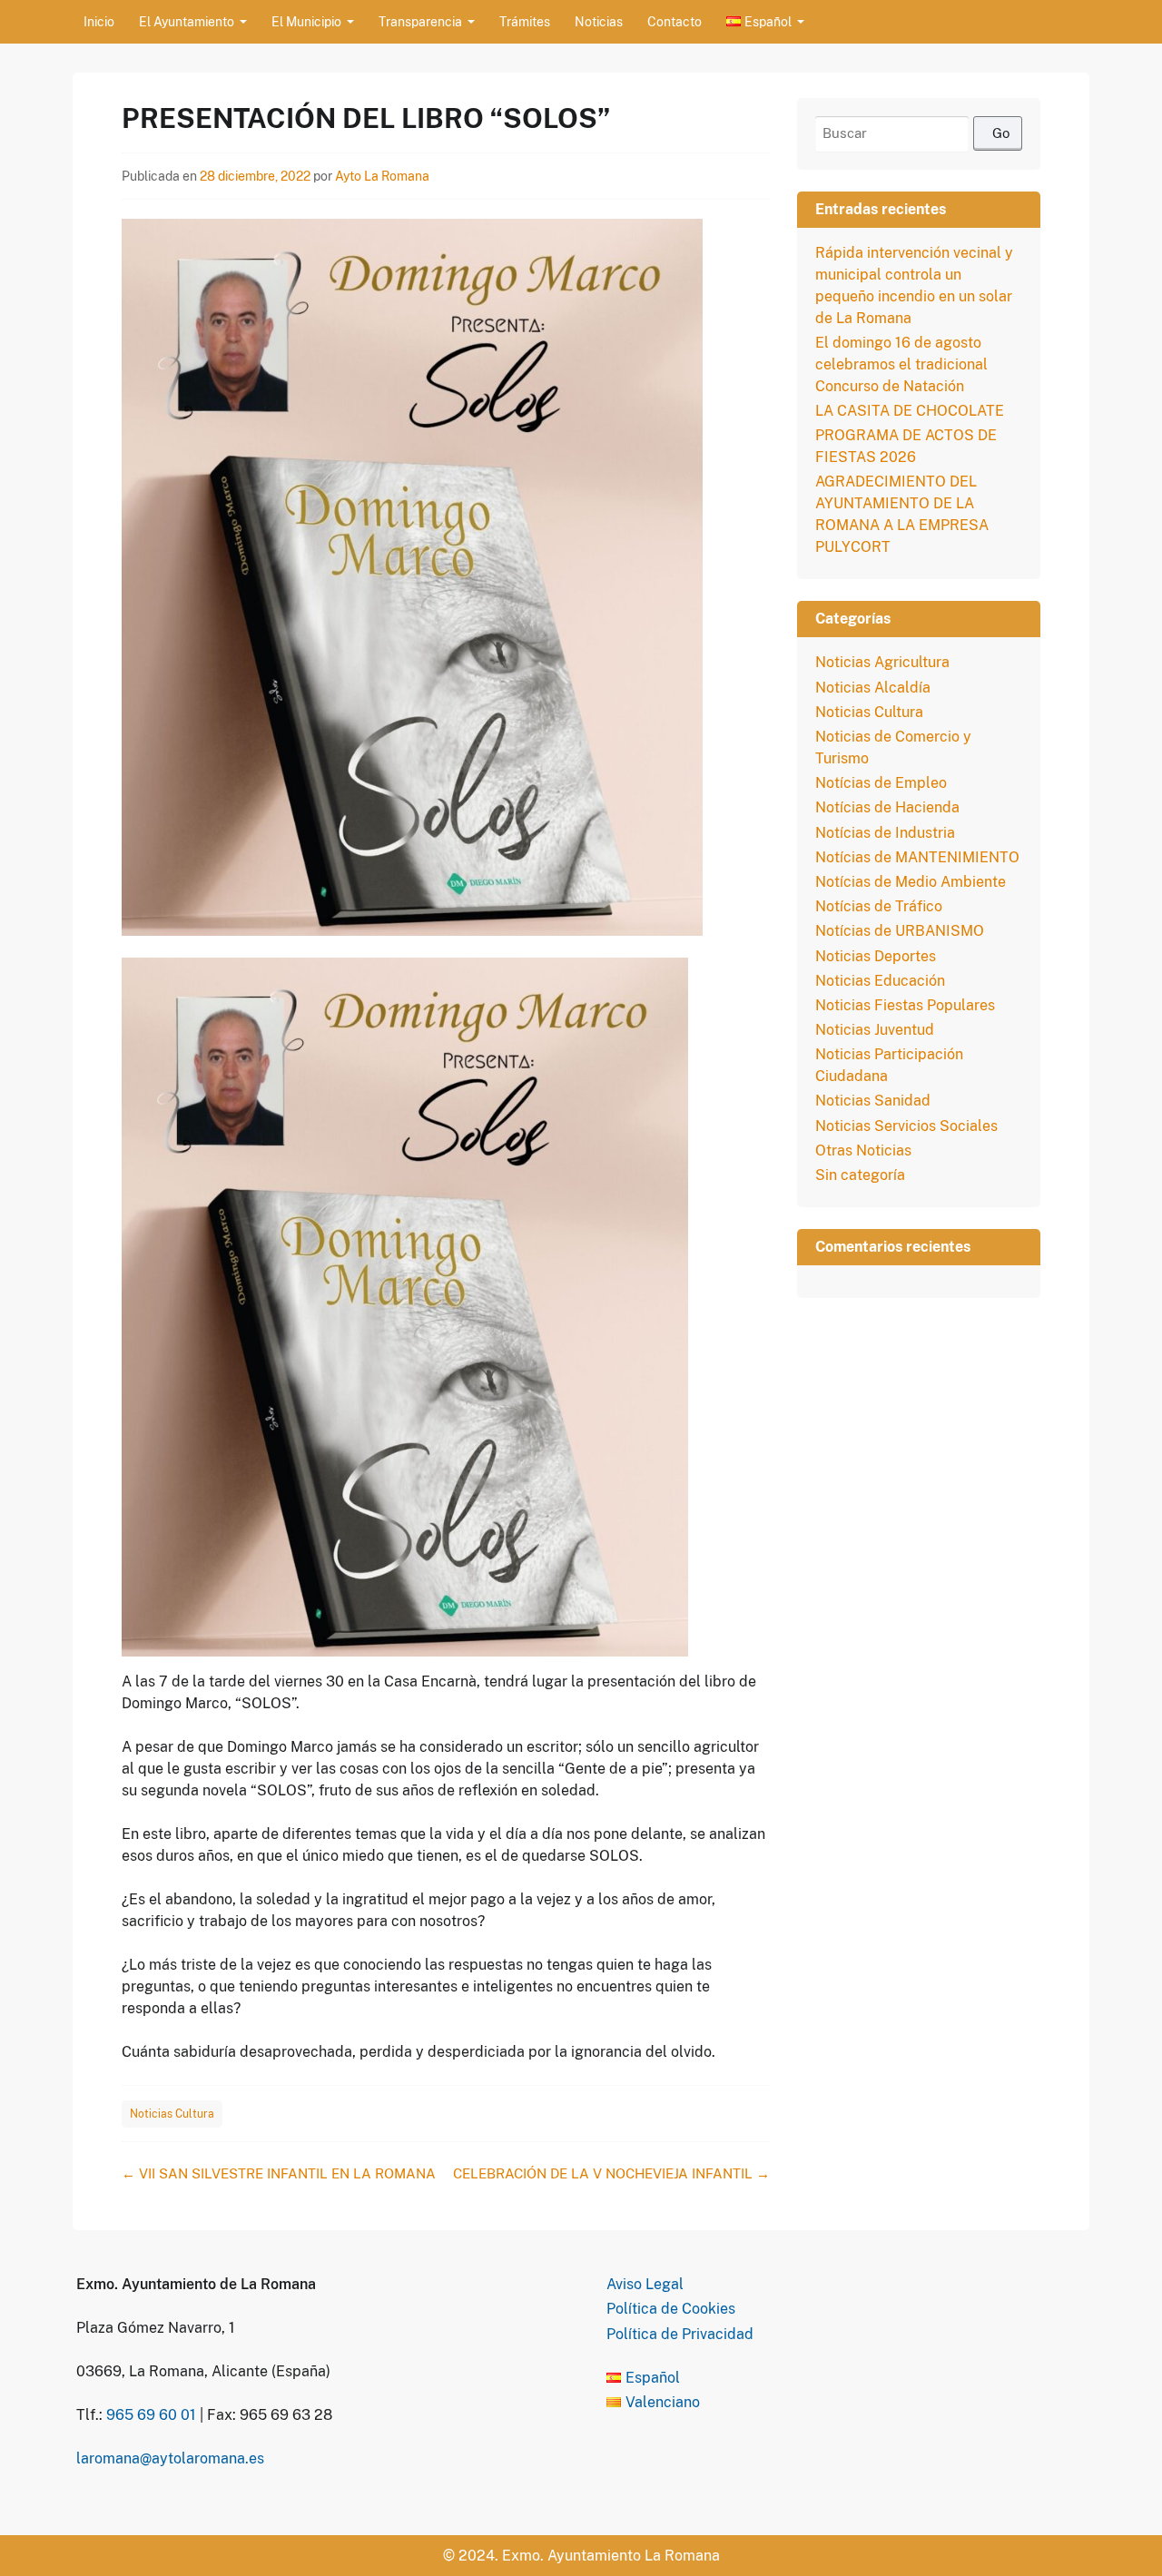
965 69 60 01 (151, 2415)
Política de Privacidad (680, 2334)
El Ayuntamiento (187, 22)
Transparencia (420, 22)
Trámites (525, 22)
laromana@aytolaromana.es (170, 2458)
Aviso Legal (645, 2284)
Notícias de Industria (885, 833)
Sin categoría (860, 1175)
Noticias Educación (880, 981)
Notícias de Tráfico (879, 906)
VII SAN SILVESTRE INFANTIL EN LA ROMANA (279, 2173)
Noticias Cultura (172, 2114)
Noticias (599, 22)
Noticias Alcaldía (873, 688)
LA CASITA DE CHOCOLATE (910, 411)
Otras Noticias (863, 1150)
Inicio (99, 22)
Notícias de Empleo (881, 783)
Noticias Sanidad (873, 1101)
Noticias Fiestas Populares (905, 1005)
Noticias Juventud (875, 1030)
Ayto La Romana (382, 176)
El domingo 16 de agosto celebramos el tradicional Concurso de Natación (901, 364)
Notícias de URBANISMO (900, 931)
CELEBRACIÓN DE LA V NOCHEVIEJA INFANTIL (611, 2173)
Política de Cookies (671, 2309)
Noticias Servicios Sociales (906, 1126)
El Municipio (306, 22)
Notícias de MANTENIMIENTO (917, 857)
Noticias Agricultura (882, 662)
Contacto (675, 22)
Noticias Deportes (876, 956)
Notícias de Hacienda (887, 807)
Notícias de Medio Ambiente (911, 882)
